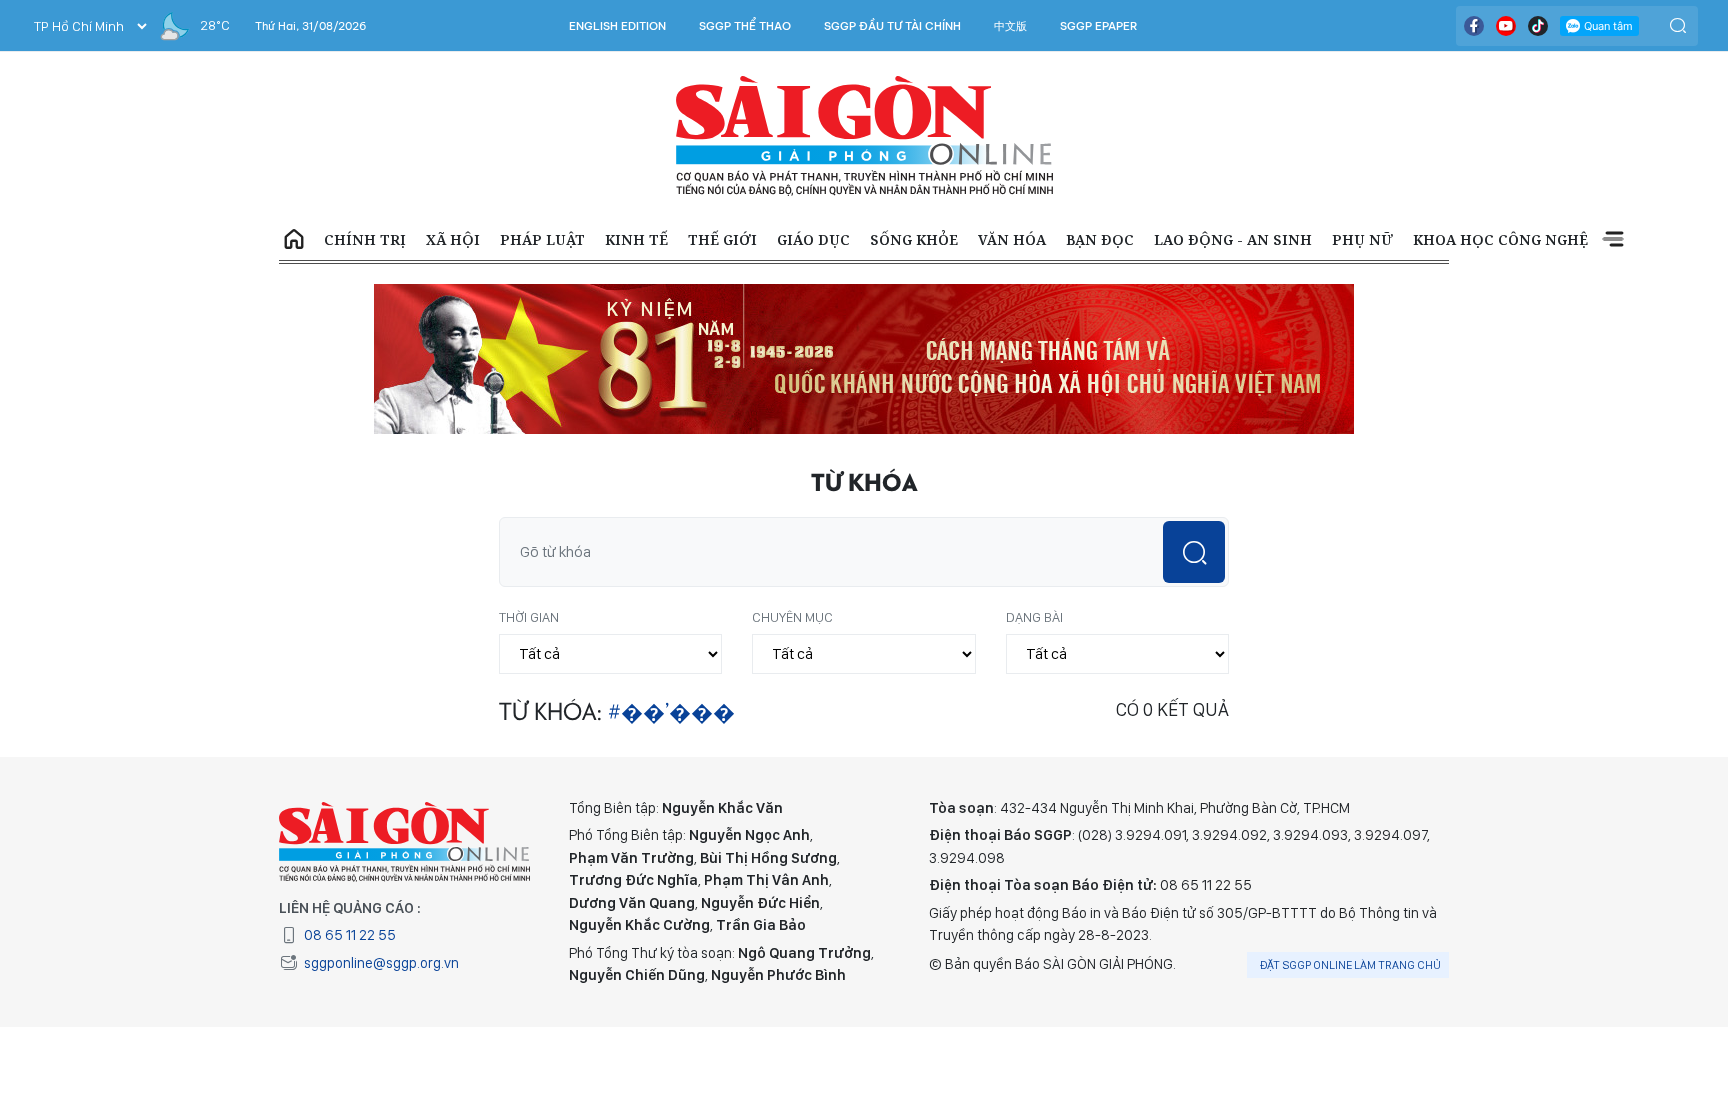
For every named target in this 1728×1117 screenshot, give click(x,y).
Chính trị (365, 239)
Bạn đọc (1100, 239)
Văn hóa (1012, 239)
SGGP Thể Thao (745, 26)
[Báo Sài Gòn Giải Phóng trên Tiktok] (1538, 26)
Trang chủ (294, 240)
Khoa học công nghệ (1500, 239)
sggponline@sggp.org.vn (381, 963)
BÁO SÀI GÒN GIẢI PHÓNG (864, 136)
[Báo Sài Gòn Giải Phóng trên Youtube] (1506, 26)
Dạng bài (1034, 617)
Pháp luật (542, 239)
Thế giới (722, 239)
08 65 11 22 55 (350, 935)
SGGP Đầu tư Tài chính (892, 26)
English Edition (617, 26)
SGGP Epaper (1099, 26)
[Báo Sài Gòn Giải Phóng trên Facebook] (1474, 26)
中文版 (1010, 26)
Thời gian (529, 617)
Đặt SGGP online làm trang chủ (1350, 965)
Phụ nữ (1362, 239)
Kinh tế (636, 239)
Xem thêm (1613, 240)
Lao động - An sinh (1233, 239)
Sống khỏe (914, 239)
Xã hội (453, 239)
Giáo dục (813, 239)
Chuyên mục (792, 617)
